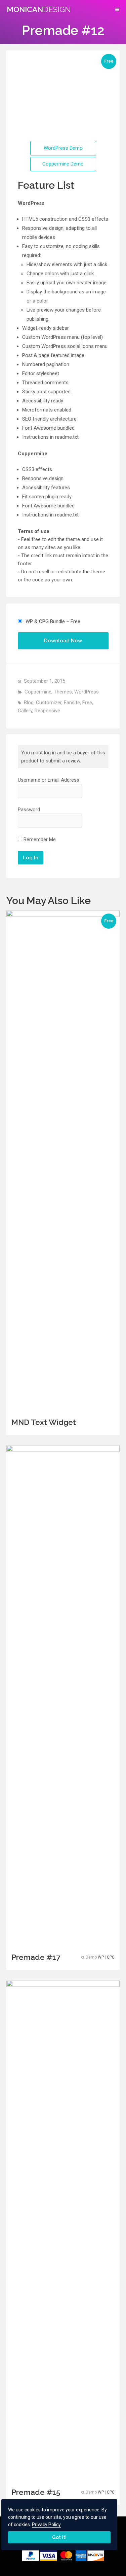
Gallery (25, 711)
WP (101, 1957)
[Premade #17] (63, 1946)
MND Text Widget (44, 1422)
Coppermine (38, 692)
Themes (63, 692)
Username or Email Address (49, 780)
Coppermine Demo (63, 164)
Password (29, 810)
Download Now (63, 641)
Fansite (72, 703)
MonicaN (39, 9)
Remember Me (39, 839)
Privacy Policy (46, 2525)
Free (87, 703)
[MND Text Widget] (63, 1411)
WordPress (87, 692)
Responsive (47, 711)
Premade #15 (36, 2492)
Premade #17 (36, 1957)
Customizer (49, 703)
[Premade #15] (63, 2481)
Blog (29, 703)
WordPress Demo (63, 148)
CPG (111, 1957)
